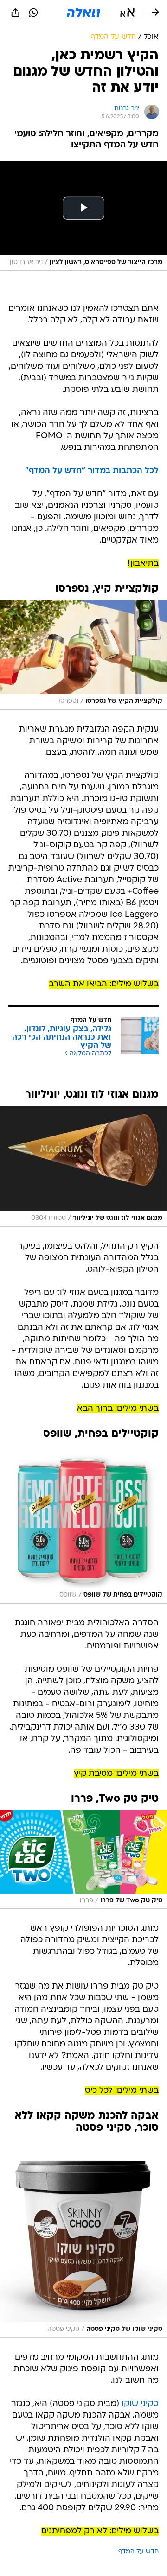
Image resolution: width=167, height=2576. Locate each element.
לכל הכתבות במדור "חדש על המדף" (92, 471)
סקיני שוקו (140, 2404)
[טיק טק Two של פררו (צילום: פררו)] (83, 1860)
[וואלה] (83, 13)
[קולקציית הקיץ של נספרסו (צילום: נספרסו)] (83, 655)
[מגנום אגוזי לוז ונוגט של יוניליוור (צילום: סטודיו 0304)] (83, 1166)
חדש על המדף (138, 2552)
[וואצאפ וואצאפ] (33, 13)
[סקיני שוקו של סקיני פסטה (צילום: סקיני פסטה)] (83, 2238)
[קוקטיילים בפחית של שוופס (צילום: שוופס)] (83, 1524)
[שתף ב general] (15, 13)
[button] (127, 13)
